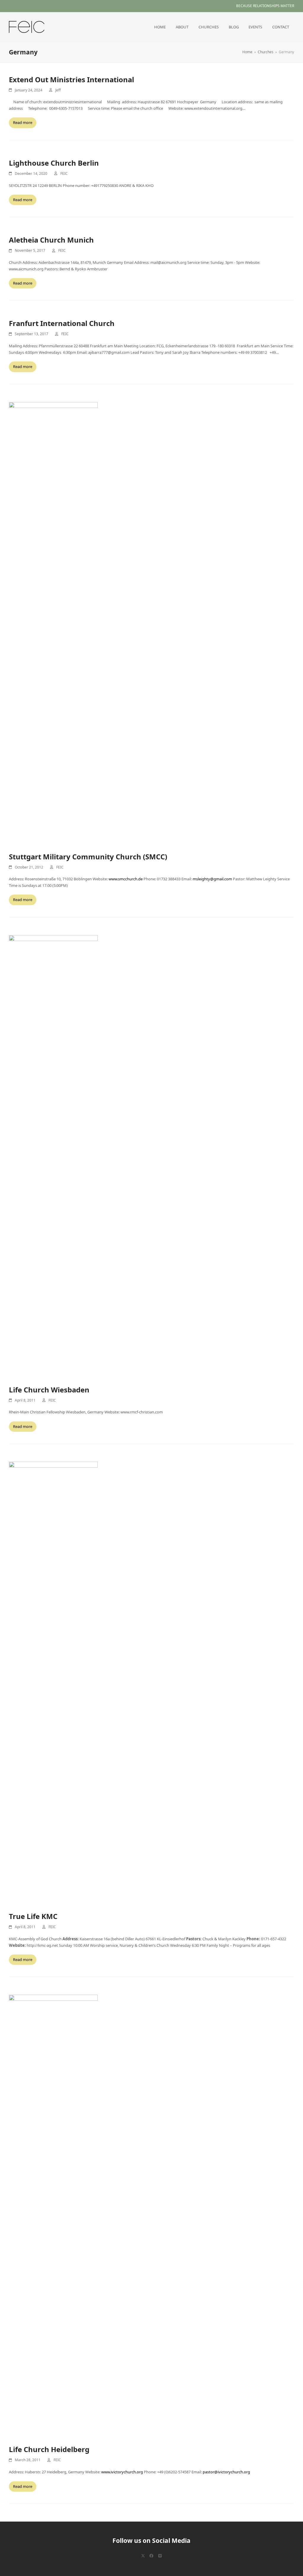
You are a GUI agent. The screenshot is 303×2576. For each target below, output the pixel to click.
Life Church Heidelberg (49, 2449)
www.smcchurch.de (126, 879)
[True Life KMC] (53, 1683)
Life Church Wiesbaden (49, 1390)
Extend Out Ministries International (71, 79)
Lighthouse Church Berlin (54, 163)
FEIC (64, 173)
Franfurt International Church (62, 323)
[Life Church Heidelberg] (53, 2216)
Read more (23, 122)
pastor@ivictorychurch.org (226, 2472)
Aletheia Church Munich (51, 240)
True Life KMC (33, 1916)
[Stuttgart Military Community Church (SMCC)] (53, 623)
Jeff (58, 90)
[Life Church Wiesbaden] (53, 1156)
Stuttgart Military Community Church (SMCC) (88, 857)
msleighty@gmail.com (212, 879)
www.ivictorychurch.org (122, 2472)
